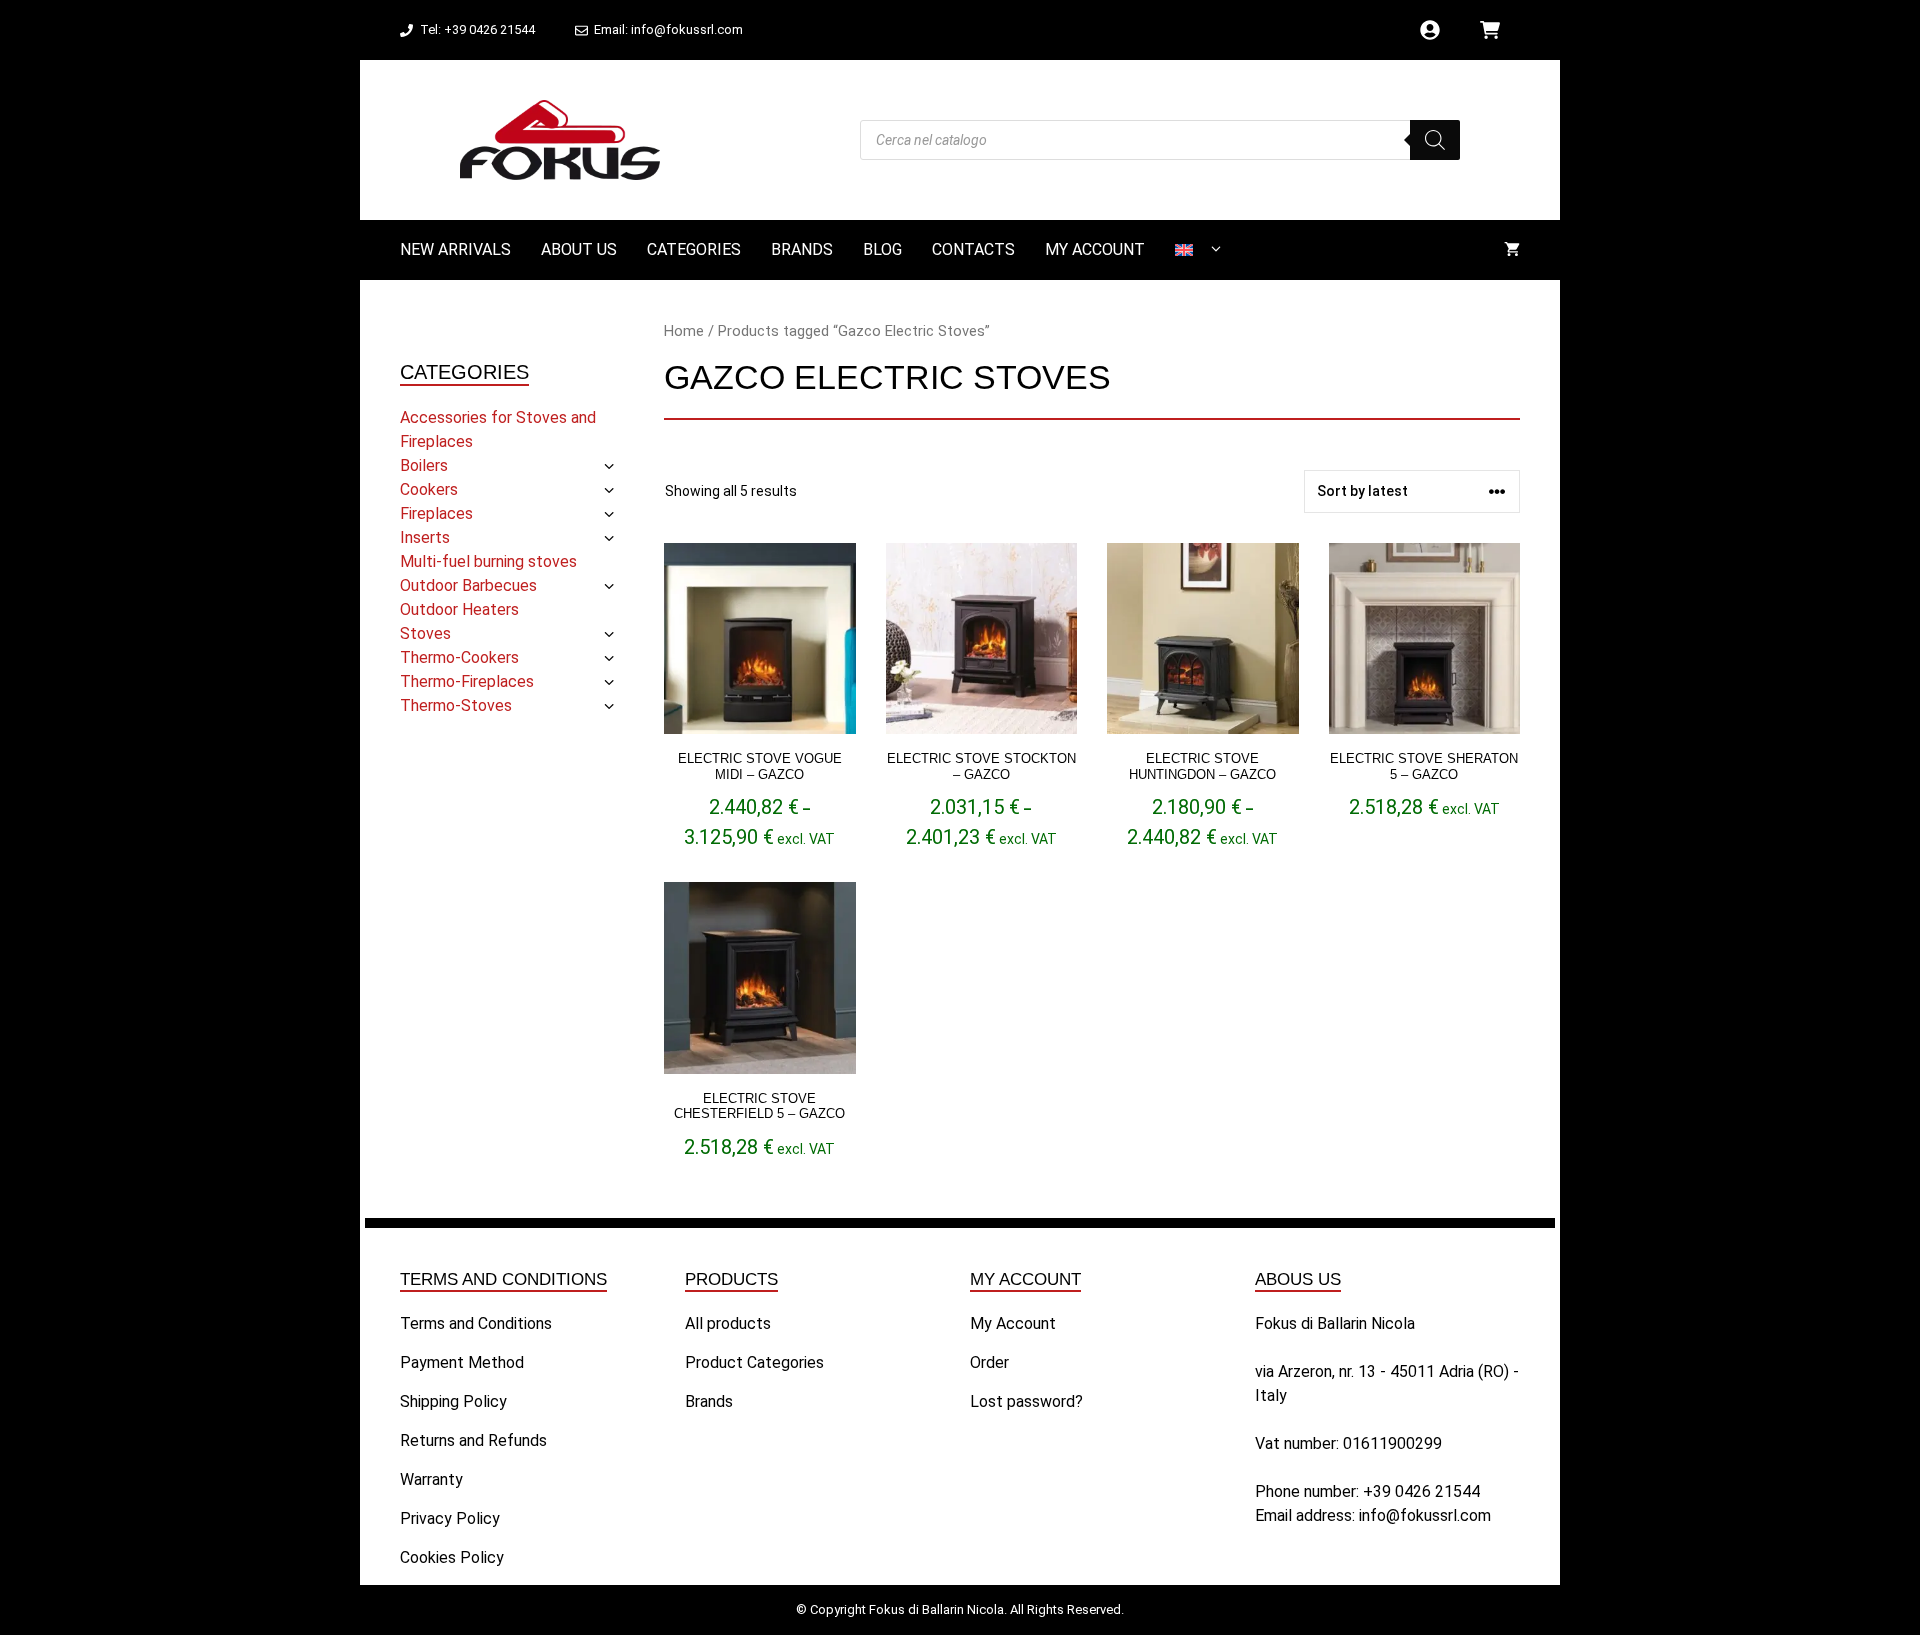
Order (989, 1362)
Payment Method (462, 1362)
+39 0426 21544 (1421, 1491)
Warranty (431, 1479)
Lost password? (1026, 1401)
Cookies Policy (452, 1557)
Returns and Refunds (473, 1440)
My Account (1095, 249)
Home (684, 331)
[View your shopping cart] (1512, 250)
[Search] (1435, 140)
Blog (882, 249)
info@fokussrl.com (1425, 1515)
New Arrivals (455, 249)
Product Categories (754, 1362)
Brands (802, 249)
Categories (694, 249)
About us (579, 249)
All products (728, 1323)
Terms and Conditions (476, 1323)
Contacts (973, 249)
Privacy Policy (450, 1518)
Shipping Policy (453, 1401)
